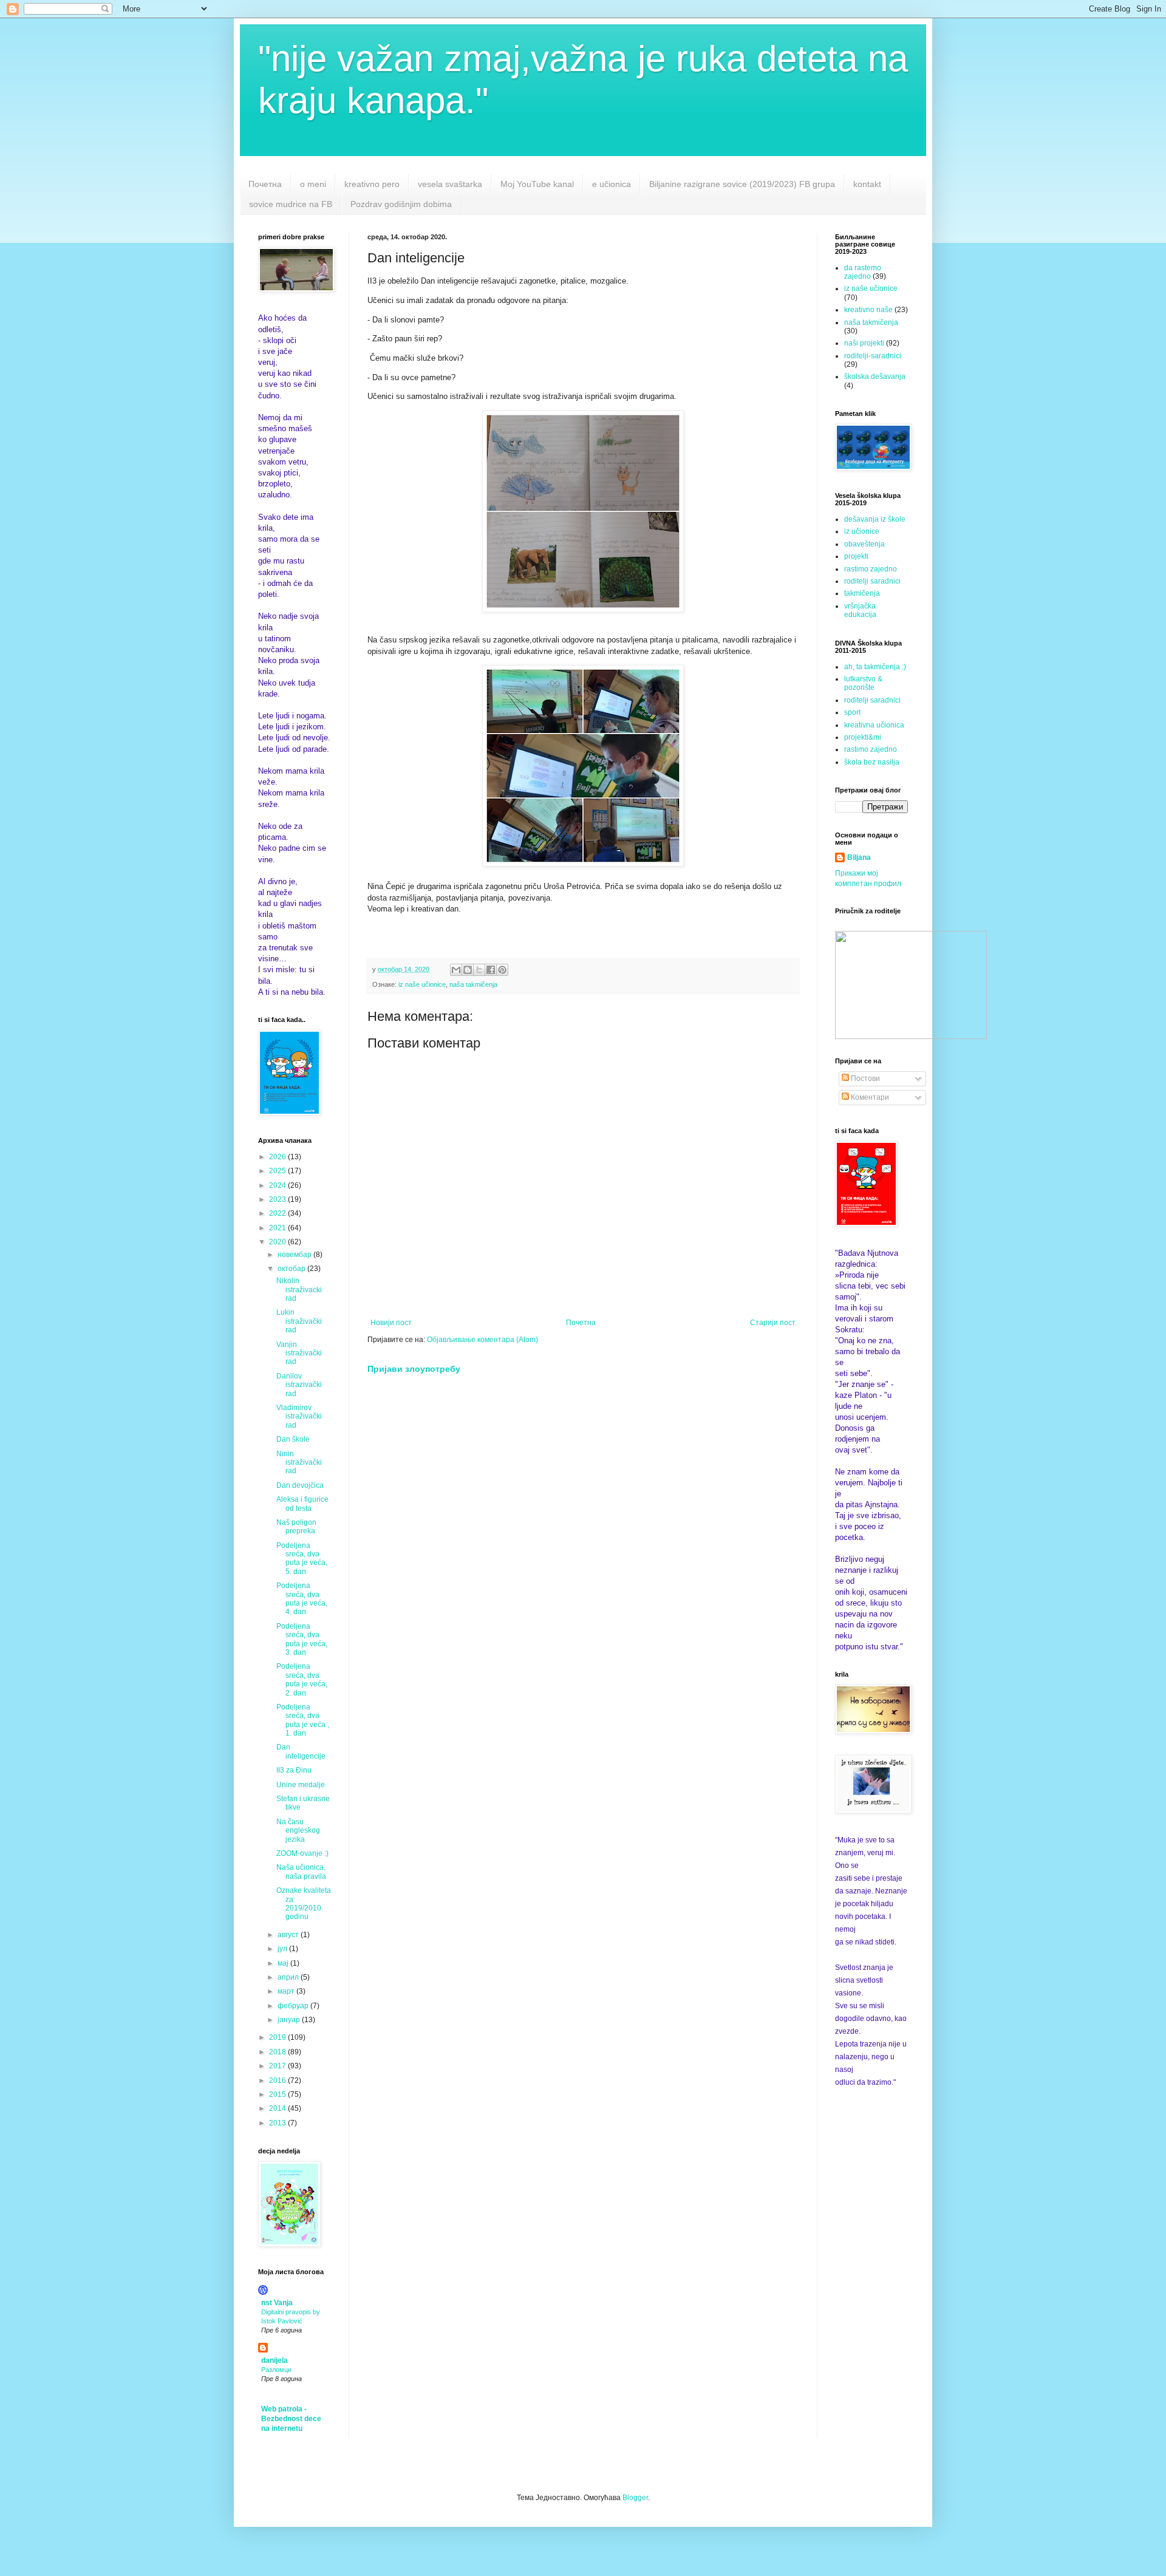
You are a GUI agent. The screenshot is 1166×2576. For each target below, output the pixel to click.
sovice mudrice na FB (291, 204)
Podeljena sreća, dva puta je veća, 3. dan (302, 1639)
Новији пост (391, 1323)
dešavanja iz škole (875, 519)
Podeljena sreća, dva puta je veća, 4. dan (302, 1599)
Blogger (635, 2498)
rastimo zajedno (871, 569)
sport (852, 712)
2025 (278, 1171)
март (287, 1991)
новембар (295, 1255)
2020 (278, 1242)
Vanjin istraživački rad (299, 1353)
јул (283, 1949)
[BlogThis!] (468, 970)
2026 (278, 1157)
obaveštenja (864, 544)
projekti (856, 556)
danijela (274, 2360)
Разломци (276, 2370)
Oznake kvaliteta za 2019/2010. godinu (304, 1903)
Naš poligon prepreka (296, 1527)
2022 (278, 1213)
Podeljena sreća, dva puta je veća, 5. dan (302, 1559)
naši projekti (864, 343)
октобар (292, 1269)
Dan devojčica (300, 1485)
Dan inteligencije (301, 1751)
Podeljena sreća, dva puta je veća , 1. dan (303, 1720)
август (289, 1935)
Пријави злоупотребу (414, 1369)
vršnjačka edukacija (860, 610)
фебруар (294, 2006)
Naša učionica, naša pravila (301, 1872)
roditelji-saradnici (873, 356)
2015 (278, 2094)
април (289, 1977)
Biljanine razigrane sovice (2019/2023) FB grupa (742, 184)
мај (284, 1963)
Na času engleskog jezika (298, 1831)
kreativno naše (868, 310)
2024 (278, 1185)
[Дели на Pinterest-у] (502, 970)
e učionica (612, 184)
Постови (864, 1078)
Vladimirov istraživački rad (299, 1416)
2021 (278, 1228)
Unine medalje (301, 1785)
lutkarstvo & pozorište (863, 683)
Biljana (859, 857)
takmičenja (862, 593)
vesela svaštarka (450, 184)
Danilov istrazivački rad (299, 1385)
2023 (278, 1199)
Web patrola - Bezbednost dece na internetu (291, 2419)
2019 (278, 2037)
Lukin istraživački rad (299, 1321)
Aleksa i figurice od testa (302, 1504)
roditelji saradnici (872, 581)
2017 (278, 2066)
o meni (313, 184)
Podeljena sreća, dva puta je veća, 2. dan (302, 1679)
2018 (278, 2052)
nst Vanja (277, 2303)
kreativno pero (372, 184)
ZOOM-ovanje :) (302, 1853)
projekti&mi (863, 737)
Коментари (869, 1097)
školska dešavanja (875, 377)
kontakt (867, 184)
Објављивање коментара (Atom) (482, 1340)
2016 (278, 2080)
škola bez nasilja (872, 762)
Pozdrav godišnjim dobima (401, 204)
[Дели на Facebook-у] (491, 970)
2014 (278, 2108)
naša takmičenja (473, 984)
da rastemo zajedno (863, 272)
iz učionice (862, 531)
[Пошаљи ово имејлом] (456, 970)
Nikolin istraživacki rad (299, 1290)
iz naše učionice (422, 984)
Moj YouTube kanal (537, 184)
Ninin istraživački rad (299, 1463)
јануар (290, 2020)
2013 (278, 2123)
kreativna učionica (874, 725)
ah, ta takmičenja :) (875, 667)
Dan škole (293, 1439)
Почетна (265, 184)
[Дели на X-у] (479, 970)
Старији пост (773, 1323)
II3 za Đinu (294, 1770)
